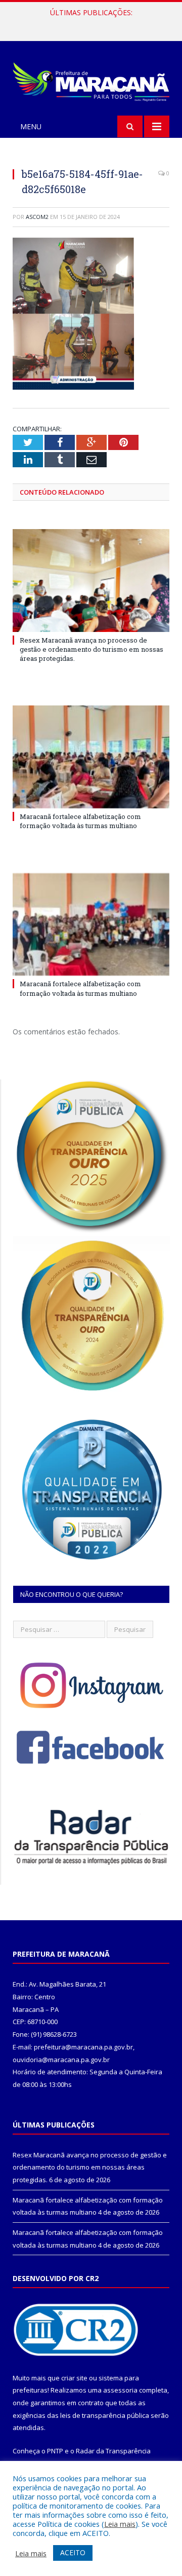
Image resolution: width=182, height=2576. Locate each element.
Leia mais (120, 2524)
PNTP (55, 2451)
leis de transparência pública (105, 2415)
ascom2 (37, 217)
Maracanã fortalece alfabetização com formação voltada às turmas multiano (94, 23)
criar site (74, 2378)
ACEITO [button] (73, 2552)
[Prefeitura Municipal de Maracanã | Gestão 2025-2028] (91, 80)
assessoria (120, 2390)
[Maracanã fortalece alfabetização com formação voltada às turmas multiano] (91, 757)
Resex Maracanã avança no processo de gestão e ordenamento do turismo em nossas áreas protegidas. (92, 649)
